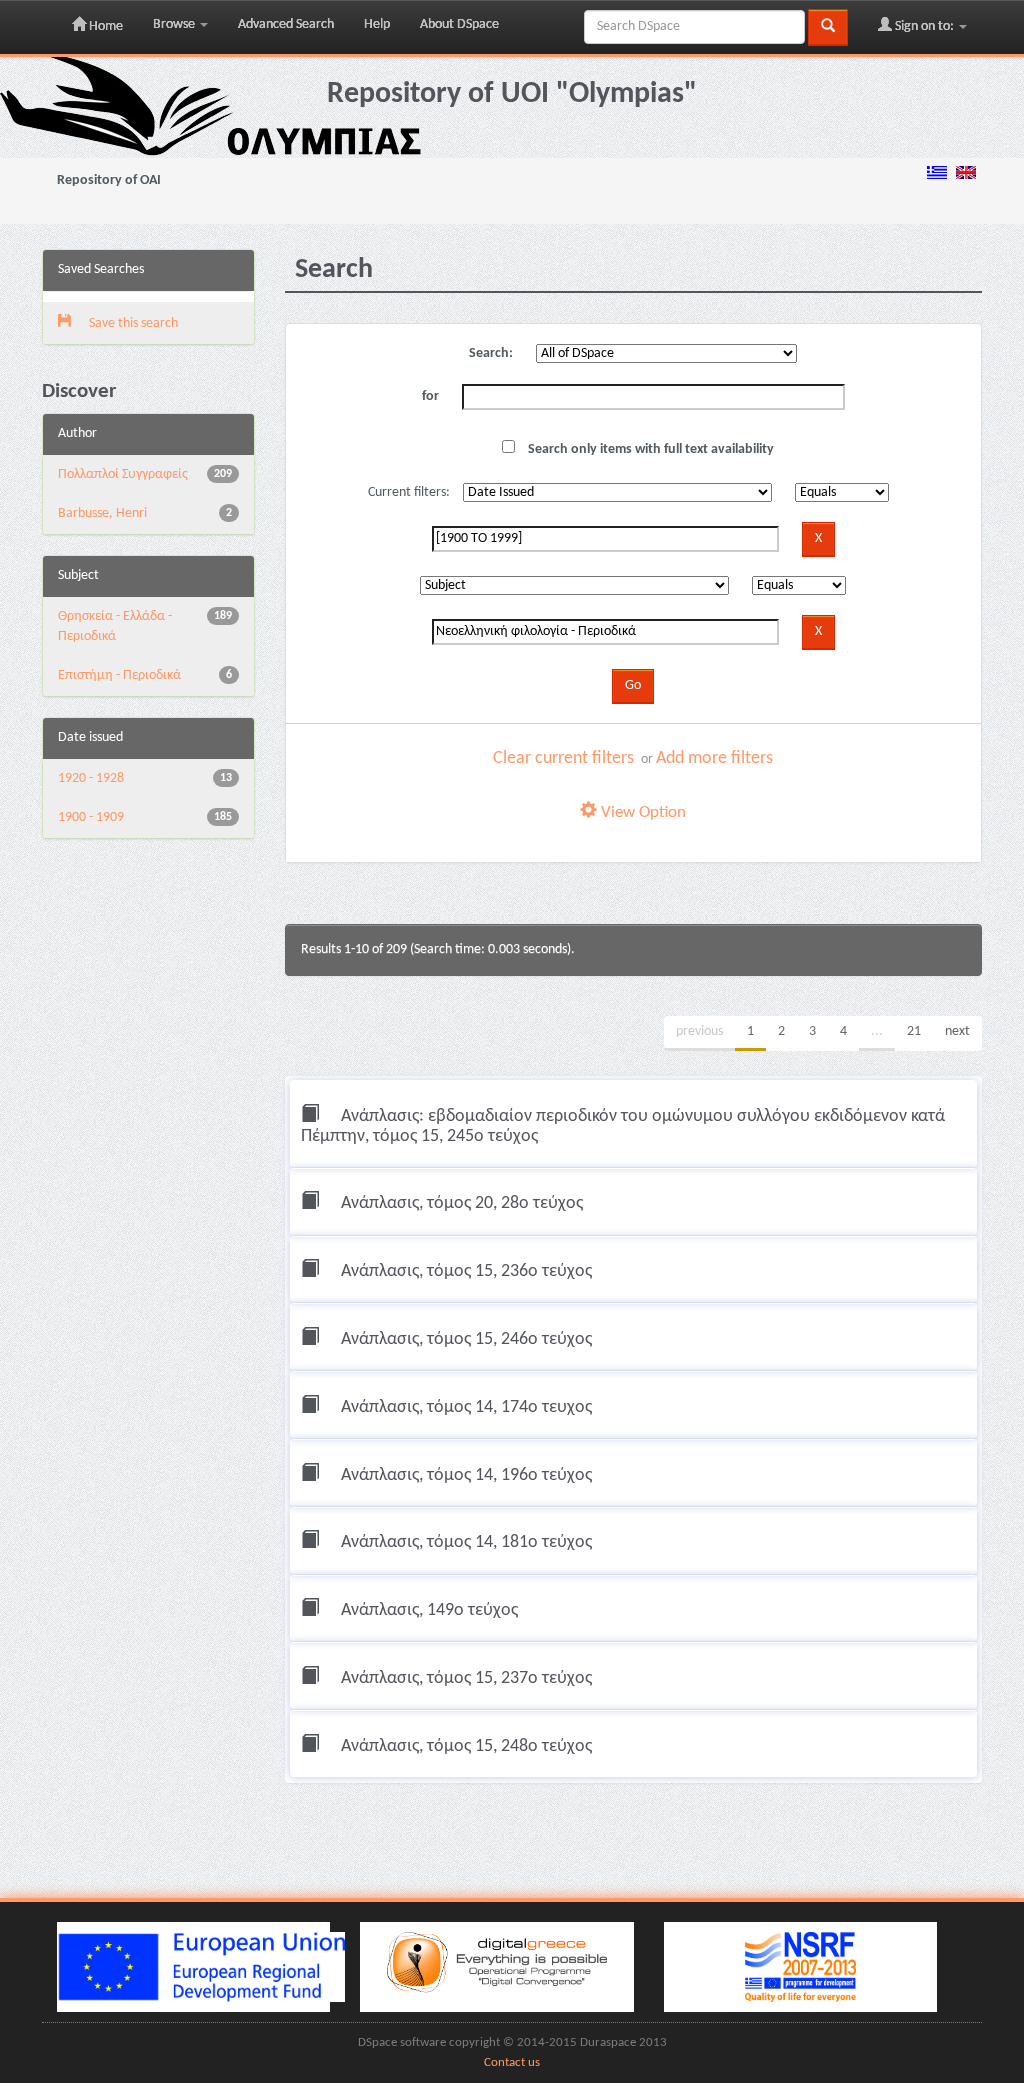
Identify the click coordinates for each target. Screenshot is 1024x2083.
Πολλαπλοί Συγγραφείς (123, 474)
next (957, 1031)
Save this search (132, 323)
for (430, 396)
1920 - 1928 (91, 778)
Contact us (512, 2063)
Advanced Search (286, 24)
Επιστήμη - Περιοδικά (119, 675)
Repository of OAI (109, 180)
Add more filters (714, 758)
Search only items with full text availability (649, 449)
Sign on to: (924, 26)
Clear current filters (563, 758)
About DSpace (459, 24)
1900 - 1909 (91, 817)
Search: (491, 353)
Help (377, 24)
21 (914, 1031)
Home (104, 26)
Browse (175, 24)
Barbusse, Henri (102, 513)
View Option (641, 812)
